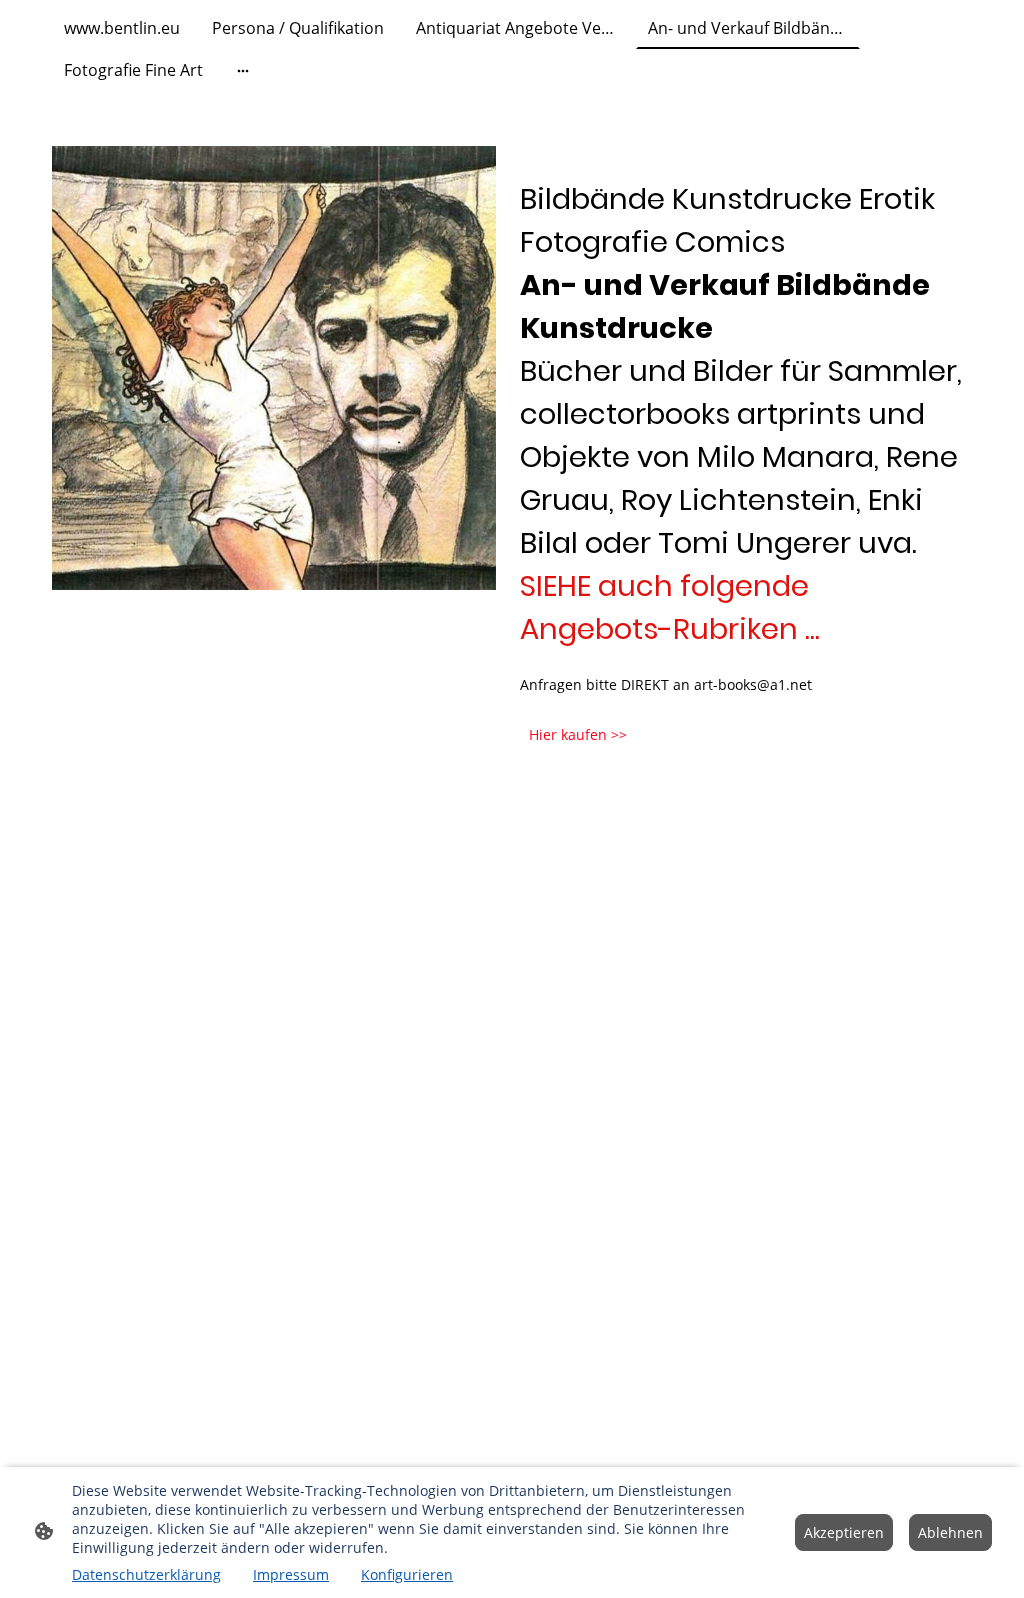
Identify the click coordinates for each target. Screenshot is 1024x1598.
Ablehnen (950, 1532)
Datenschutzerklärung (146, 1574)
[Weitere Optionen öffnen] (243, 70)
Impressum (291, 1574)
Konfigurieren (407, 1574)
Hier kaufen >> (578, 734)
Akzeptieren (844, 1532)
